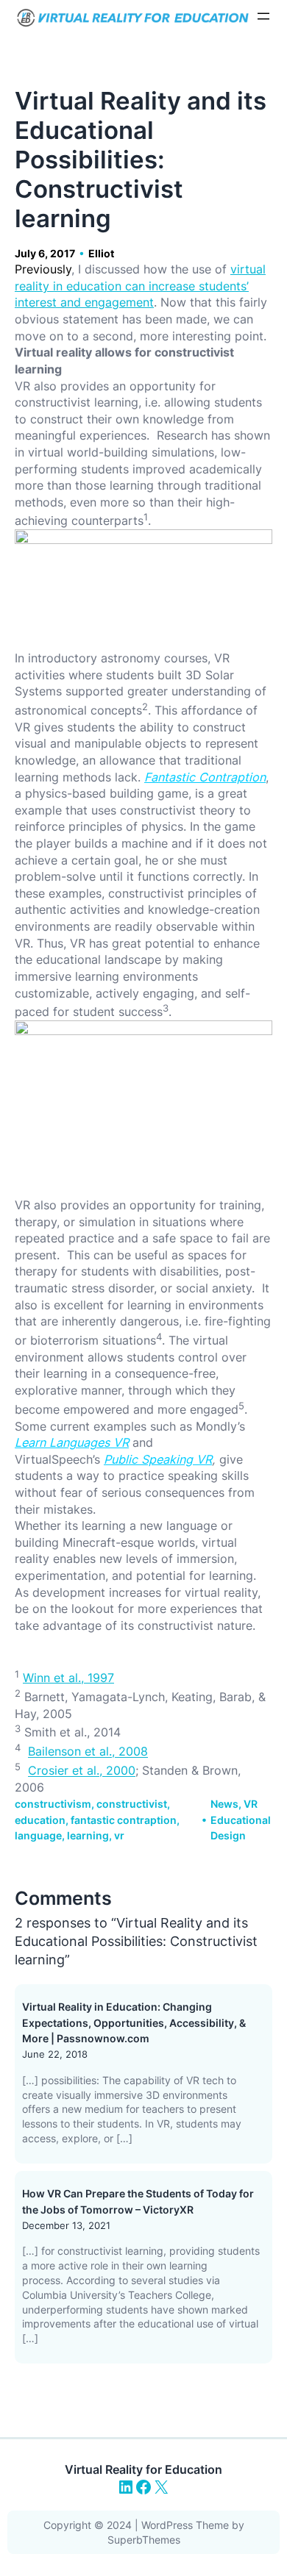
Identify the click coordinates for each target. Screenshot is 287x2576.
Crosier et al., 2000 (82, 1771)
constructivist (132, 1804)
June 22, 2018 (55, 2054)
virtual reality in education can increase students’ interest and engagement (140, 286)
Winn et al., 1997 (68, 1678)
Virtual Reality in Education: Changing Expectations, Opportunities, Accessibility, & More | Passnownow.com (134, 2022)
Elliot (101, 253)
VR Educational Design (241, 1820)
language (38, 1835)
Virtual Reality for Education (143, 2469)
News (224, 1804)
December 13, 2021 (66, 2225)
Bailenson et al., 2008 (88, 1752)
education (40, 1820)
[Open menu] (263, 16)
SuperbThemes (144, 2540)
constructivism (53, 1804)
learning (88, 1835)
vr (119, 1835)
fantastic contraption (124, 1820)
